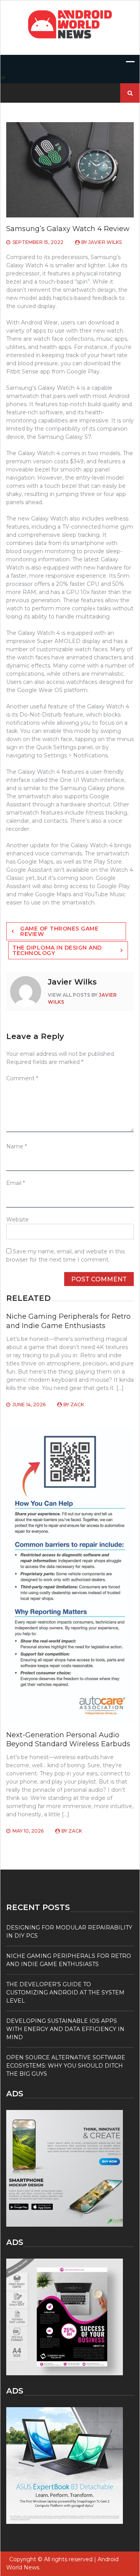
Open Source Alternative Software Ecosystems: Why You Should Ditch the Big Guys (66, 2066)
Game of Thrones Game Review (59, 931)
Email (16, 1183)
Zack (77, 1405)
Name (17, 1146)
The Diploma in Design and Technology (57, 950)
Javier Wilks (105, 242)
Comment (22, 1078)
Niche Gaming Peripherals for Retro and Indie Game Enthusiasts (68, 1321)
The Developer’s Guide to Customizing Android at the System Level (65, 1992)
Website (17, 1220)
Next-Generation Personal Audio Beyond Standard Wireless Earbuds (68, 1739)
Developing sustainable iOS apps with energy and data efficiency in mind (65, 2029)
